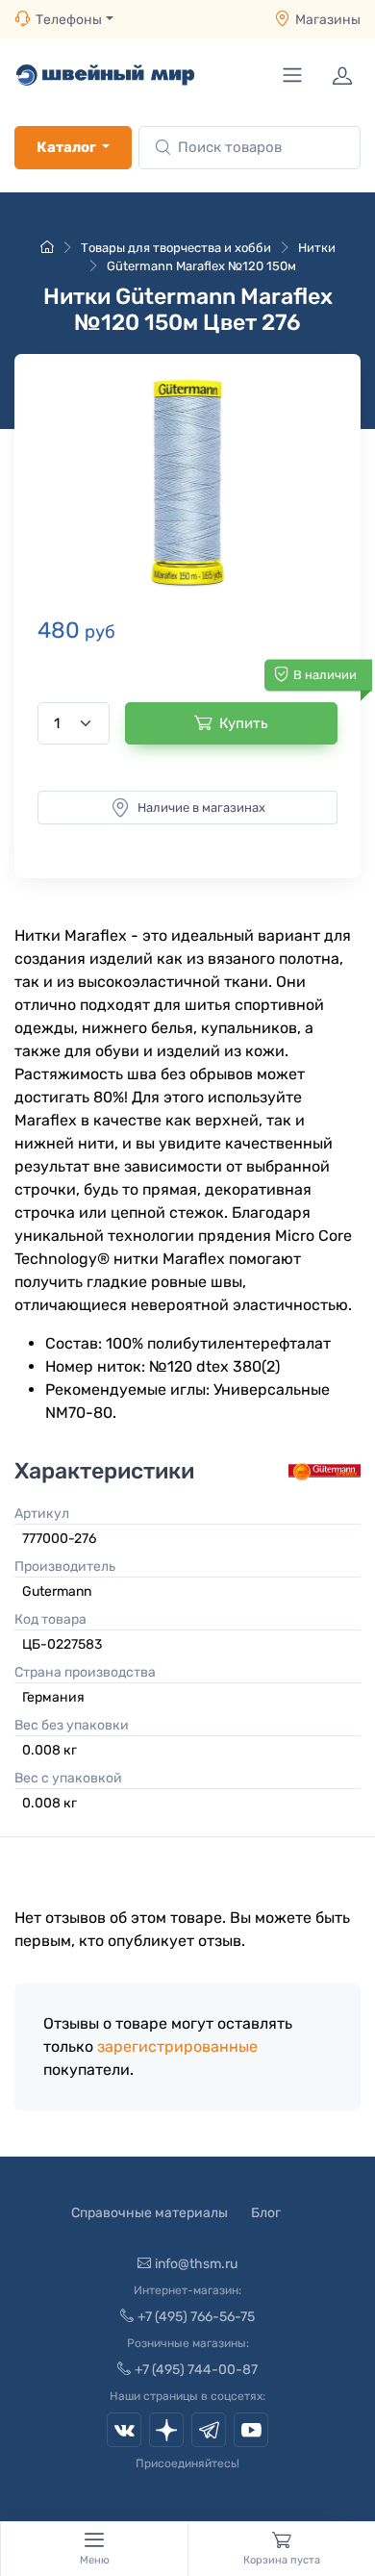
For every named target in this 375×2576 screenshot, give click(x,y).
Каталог (66, 147)
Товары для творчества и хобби (176, 248)
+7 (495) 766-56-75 (196, 2317)
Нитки (317, 248)
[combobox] (250, 148)
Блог (266, 2213)
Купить (244, 723)
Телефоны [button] (69, 20)
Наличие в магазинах (201, 808)
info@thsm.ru (196, 2264)
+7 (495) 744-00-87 (196, 2370)
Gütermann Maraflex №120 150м (201, 266)
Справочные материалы (150, 2213)
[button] (187, 482)
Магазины (328, 20)
